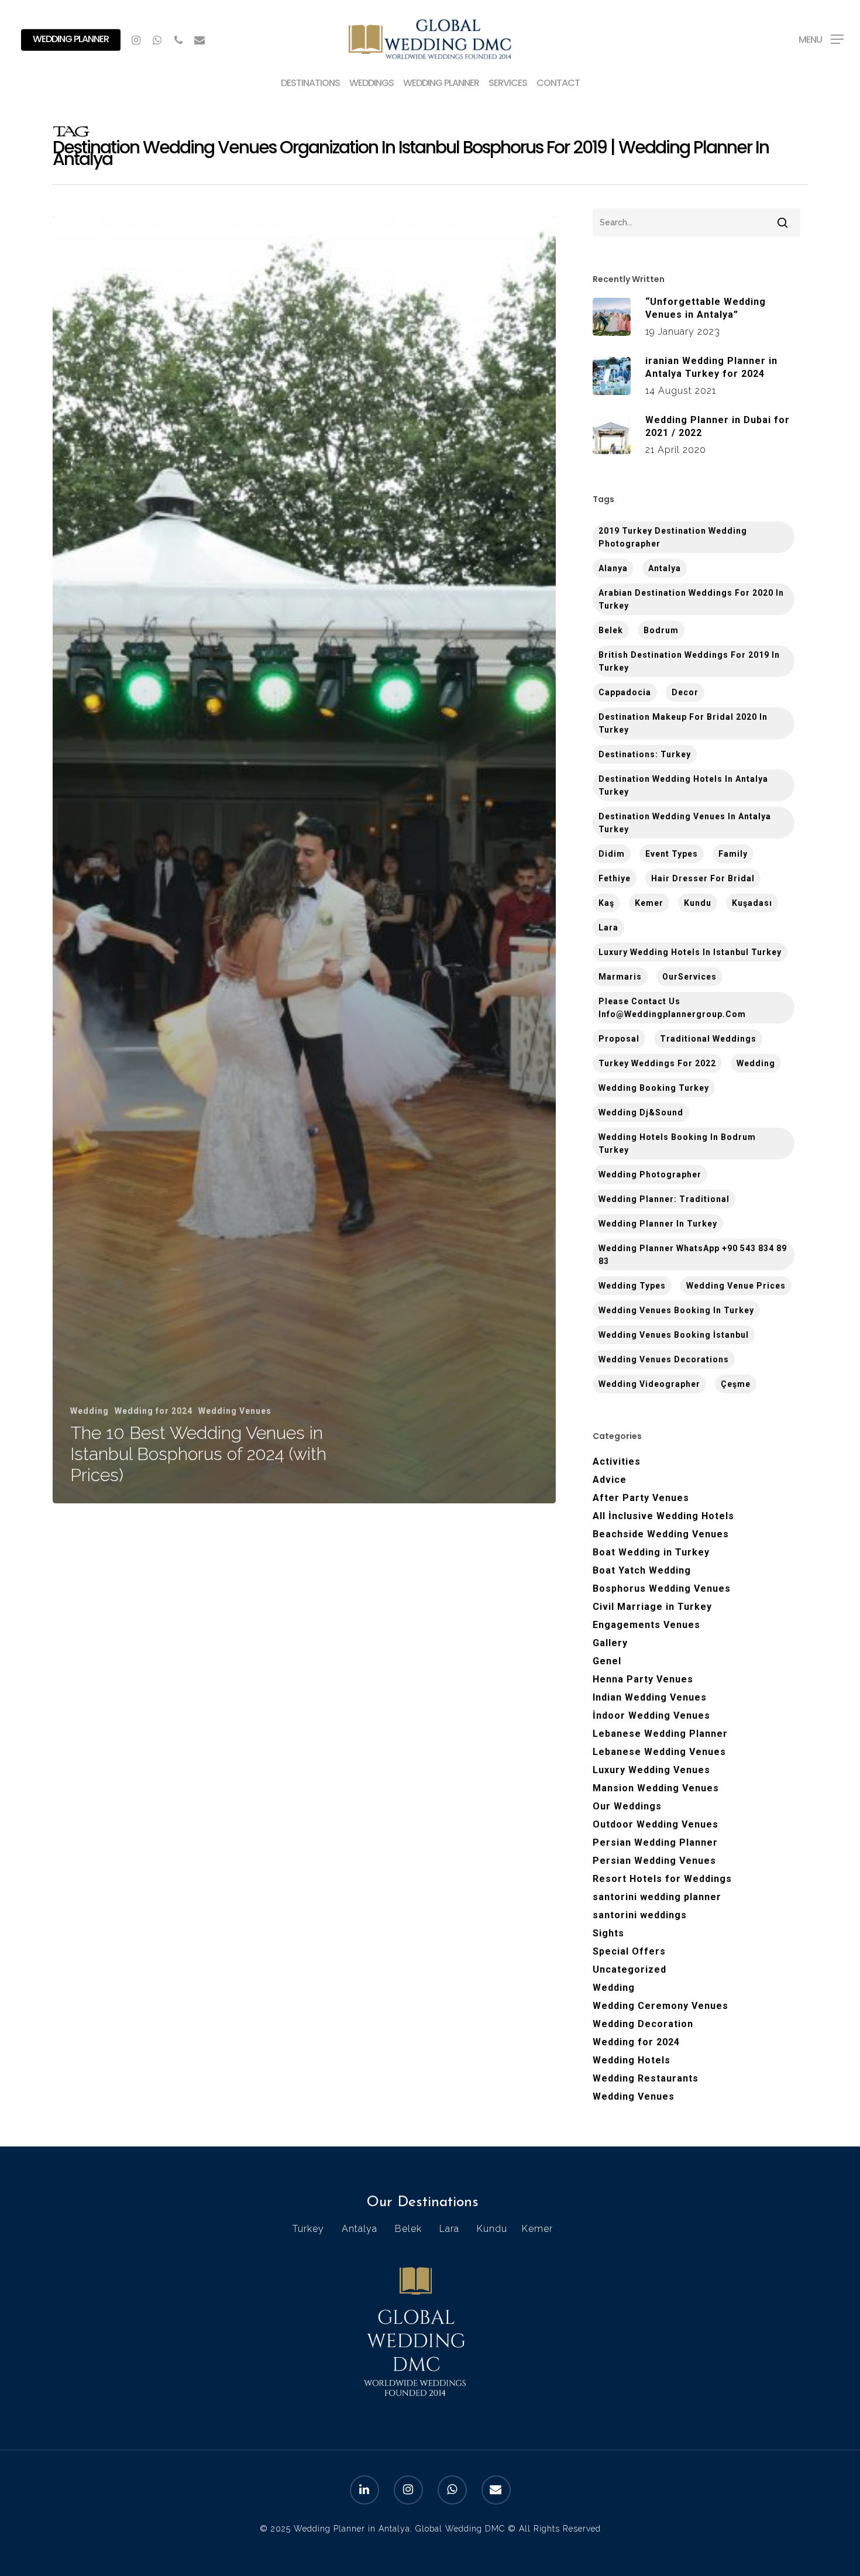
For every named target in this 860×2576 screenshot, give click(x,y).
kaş (606, 903)
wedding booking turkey (654, 1088)
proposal (619, 1039)
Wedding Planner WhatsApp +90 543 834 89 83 (693, 1255)
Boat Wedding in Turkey (651, 1552)
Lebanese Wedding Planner (660, 1734)
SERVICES (508, 84)
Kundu (698, 903)
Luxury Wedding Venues (651, 1770)
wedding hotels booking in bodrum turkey (677, 1143)
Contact (558, 84)
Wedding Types (632, 1286)
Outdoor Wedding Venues (656, 1824)
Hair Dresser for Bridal (703, 878)
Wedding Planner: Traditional (664, 1199)
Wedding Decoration (643, 2024)
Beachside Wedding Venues (661, 1534)
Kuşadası (752, 903)
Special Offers (629, 1951)
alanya (613, 568)
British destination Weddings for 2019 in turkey (689, 661)
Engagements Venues (646, 1625)
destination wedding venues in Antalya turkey (685, 823)
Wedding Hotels (632, 2060)
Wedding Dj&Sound (641, 1112)
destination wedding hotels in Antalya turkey (683, 785)
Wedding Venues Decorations (664, 1359)
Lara (608, 928)
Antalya (665, 568)
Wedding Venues (235, 1411)
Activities (617, 1462)
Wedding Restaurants (646, 2078)
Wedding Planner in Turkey (658, 1224)
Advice (610, 1480)
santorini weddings (640, 1915)
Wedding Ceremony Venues (661, 2006)
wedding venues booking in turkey (676, 1310)
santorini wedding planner (657, 1897)
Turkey (308, 2229)
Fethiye (615, 878)
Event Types (672, 854)
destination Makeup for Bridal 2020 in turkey (683, 723)
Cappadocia (625, 692)
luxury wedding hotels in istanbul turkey (690, 952)
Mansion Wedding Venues (656, 1788)
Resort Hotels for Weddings (662, 1879)
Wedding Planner (71, 39)
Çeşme (736, 1384)
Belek (611, 630)
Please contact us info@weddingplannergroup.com (672, 1008)
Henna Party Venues (643, 1679)
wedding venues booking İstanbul (674, 1335)
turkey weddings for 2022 (657, 1063)
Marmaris (620, 977)
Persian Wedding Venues (654, 1861)
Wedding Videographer (649, 1384)
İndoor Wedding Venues (651, 1715)
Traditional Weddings (708, 1039)
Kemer (649, 903)
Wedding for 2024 (154, 1411)
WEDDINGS (371, 84)
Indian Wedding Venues (650, 1697)
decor (685, 692)
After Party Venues (641, 1498)
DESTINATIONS (310, 84)
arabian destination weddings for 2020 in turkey (691, 599)
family (733, 854)
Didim (612, 854)
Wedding (90, 1411)
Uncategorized (629, 1969)
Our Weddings (627, 1806)
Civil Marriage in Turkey (652, 1607)
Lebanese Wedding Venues (659, 1752)
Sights (608, 1933)
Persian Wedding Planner (655, 1842)
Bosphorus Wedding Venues (662, 1588)
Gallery (610, 1643)
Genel (607, 1661)
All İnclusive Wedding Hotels (663, 1516)
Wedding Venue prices (736, 1286)
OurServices (689, 977)
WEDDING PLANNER (441, 84)
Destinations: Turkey (645, 754)
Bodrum (661, 630)
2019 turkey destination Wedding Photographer (673, 537)
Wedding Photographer (650, 1174)
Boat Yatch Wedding (642, 1570)
